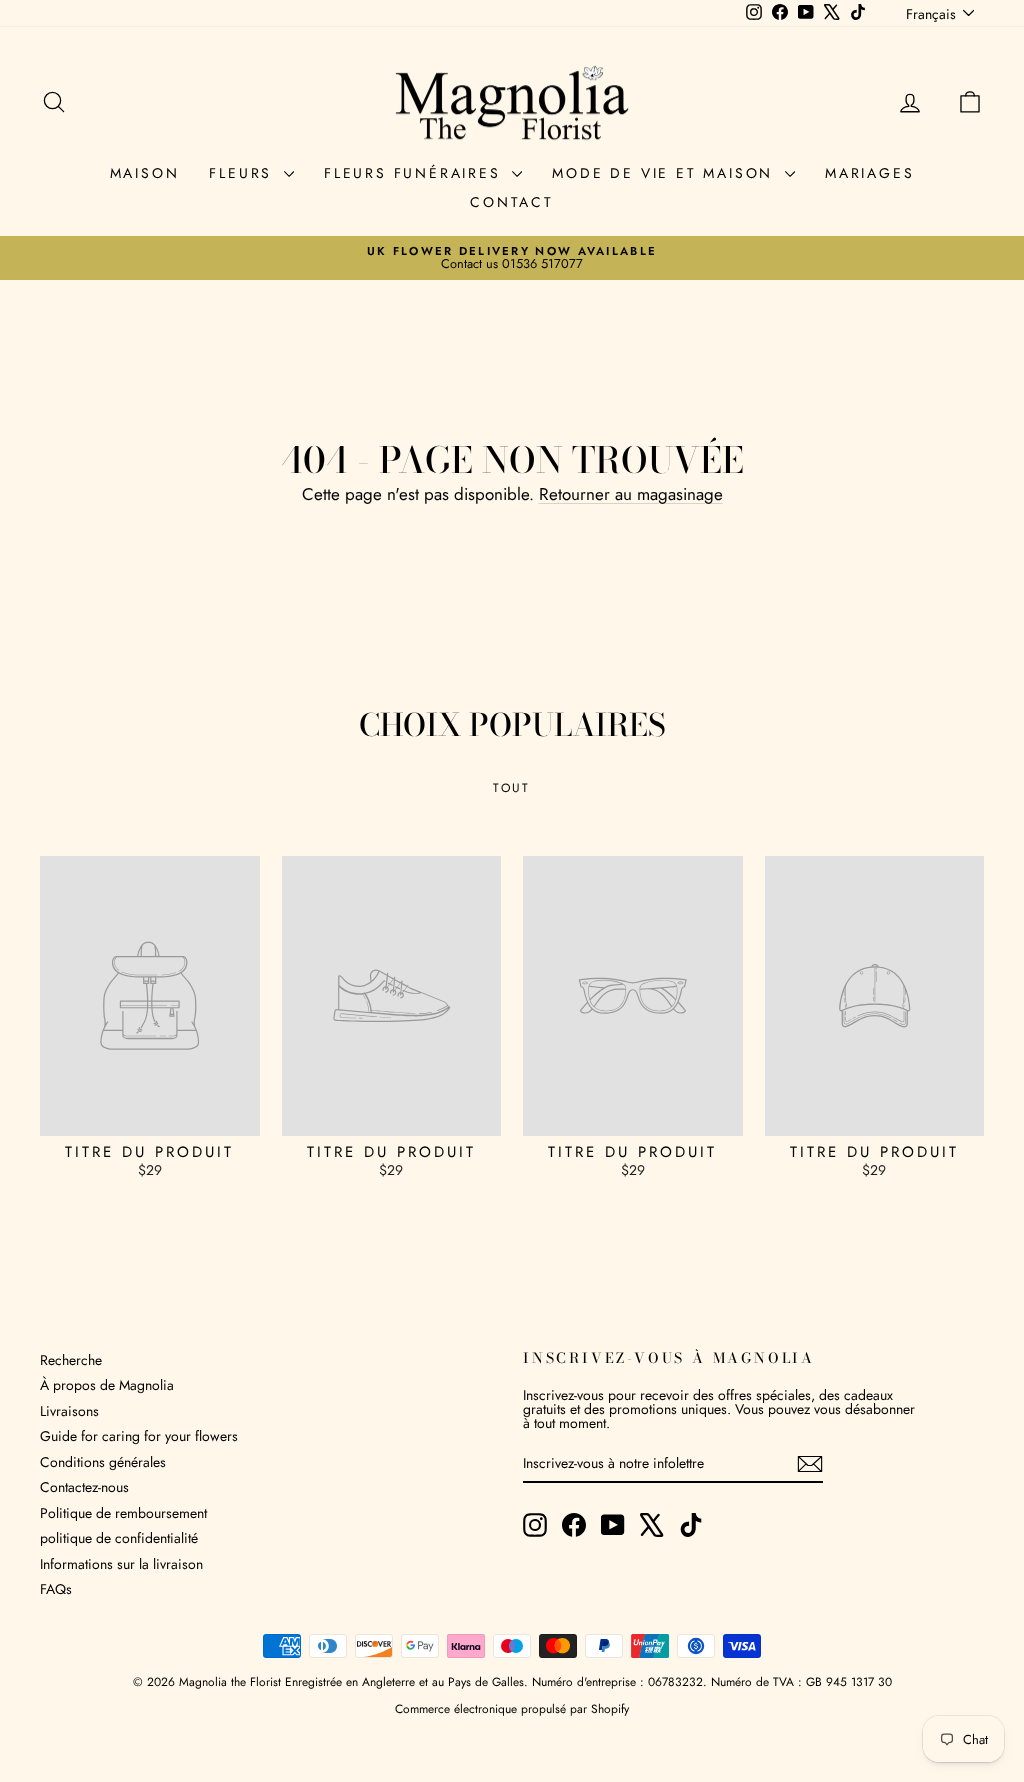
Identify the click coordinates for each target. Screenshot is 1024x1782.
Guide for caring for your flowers (139, 1436)
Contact (512, 202)
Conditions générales (103, 1462)
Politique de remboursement (123, 1513)
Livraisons (69, 1411)
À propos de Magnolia (107, 1385)
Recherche (71, 1360)
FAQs (56, 1589)
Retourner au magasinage (631, 494)
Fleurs (244, 173)
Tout (512, 788)
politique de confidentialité (119, 1538)
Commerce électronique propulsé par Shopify (512, 1709)
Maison (145, 173)
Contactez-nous (84, 1487)
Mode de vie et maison (666, 173)
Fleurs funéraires (415, 173)
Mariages (869, 173)
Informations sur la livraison (121, 1564)
